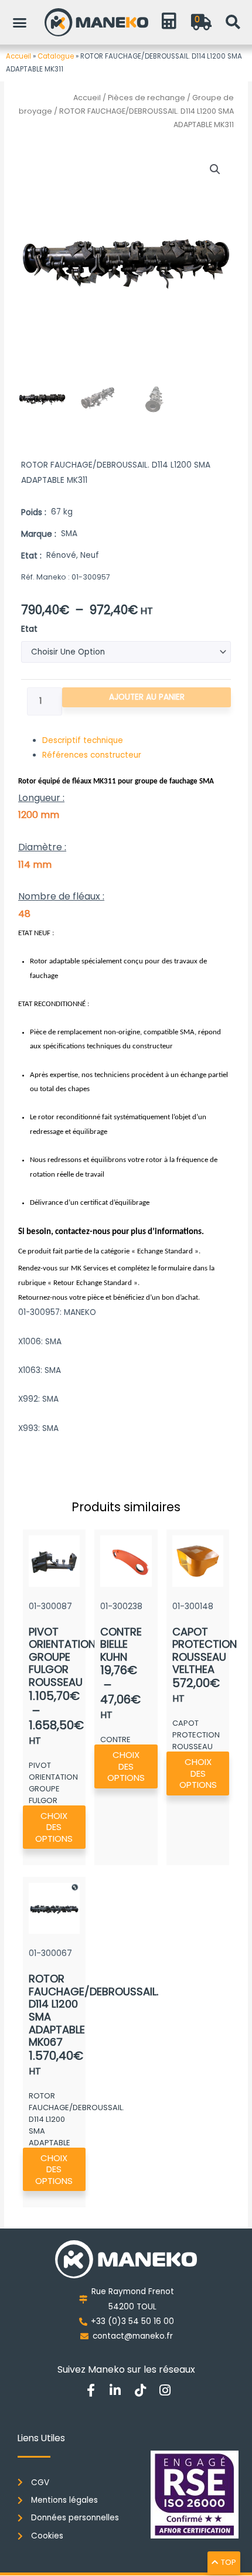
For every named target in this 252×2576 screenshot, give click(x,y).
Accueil (18, 56)
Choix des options (54, 1827)
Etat (29, 629)
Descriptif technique (83, 740)
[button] (20, 22)
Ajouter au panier (147, 697)
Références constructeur (92, 755)
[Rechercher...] (233, 22)
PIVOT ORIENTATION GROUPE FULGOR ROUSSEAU (62, 1657)
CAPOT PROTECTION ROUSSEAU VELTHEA (205, 1651)
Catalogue (56, 56)
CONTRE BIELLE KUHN (121, 1644)
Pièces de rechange (147, 98)
